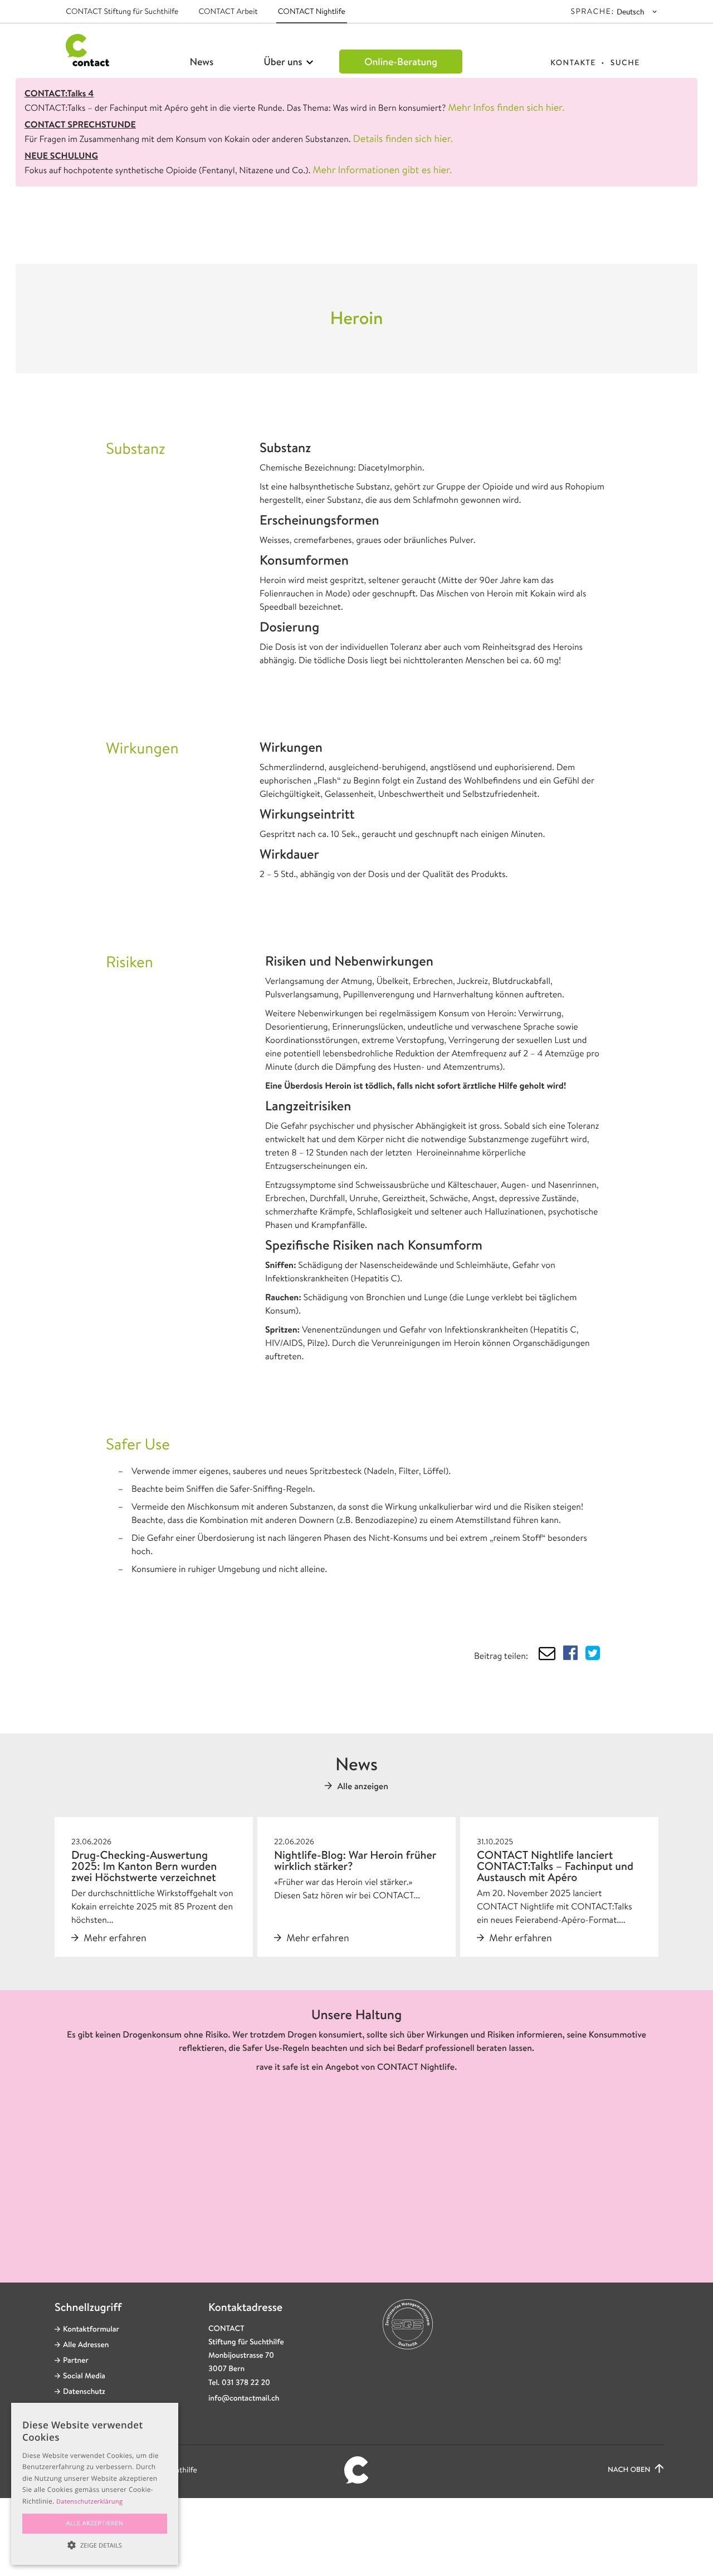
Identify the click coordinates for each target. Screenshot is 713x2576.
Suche (625, 63)
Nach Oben (630, 2470)
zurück (106, 232)
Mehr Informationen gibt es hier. (382, 170)
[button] (95, 2545)
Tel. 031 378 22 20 (239, 2383)
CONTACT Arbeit (228, 12)
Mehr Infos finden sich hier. (506, 107)
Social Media (84, 2376)
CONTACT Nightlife (312, 12)
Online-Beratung (401, 62)
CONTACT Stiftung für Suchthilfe (122, 12)
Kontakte (573, 63)
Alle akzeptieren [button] (95, 2523)
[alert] (95, 2484)
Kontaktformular (91, 2329)
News (202, 62)
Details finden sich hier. (403, 139)
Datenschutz (84, 2392)
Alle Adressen (86, 2345)
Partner (76, 2360)
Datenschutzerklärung (89, 2502)
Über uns (284, 62)
